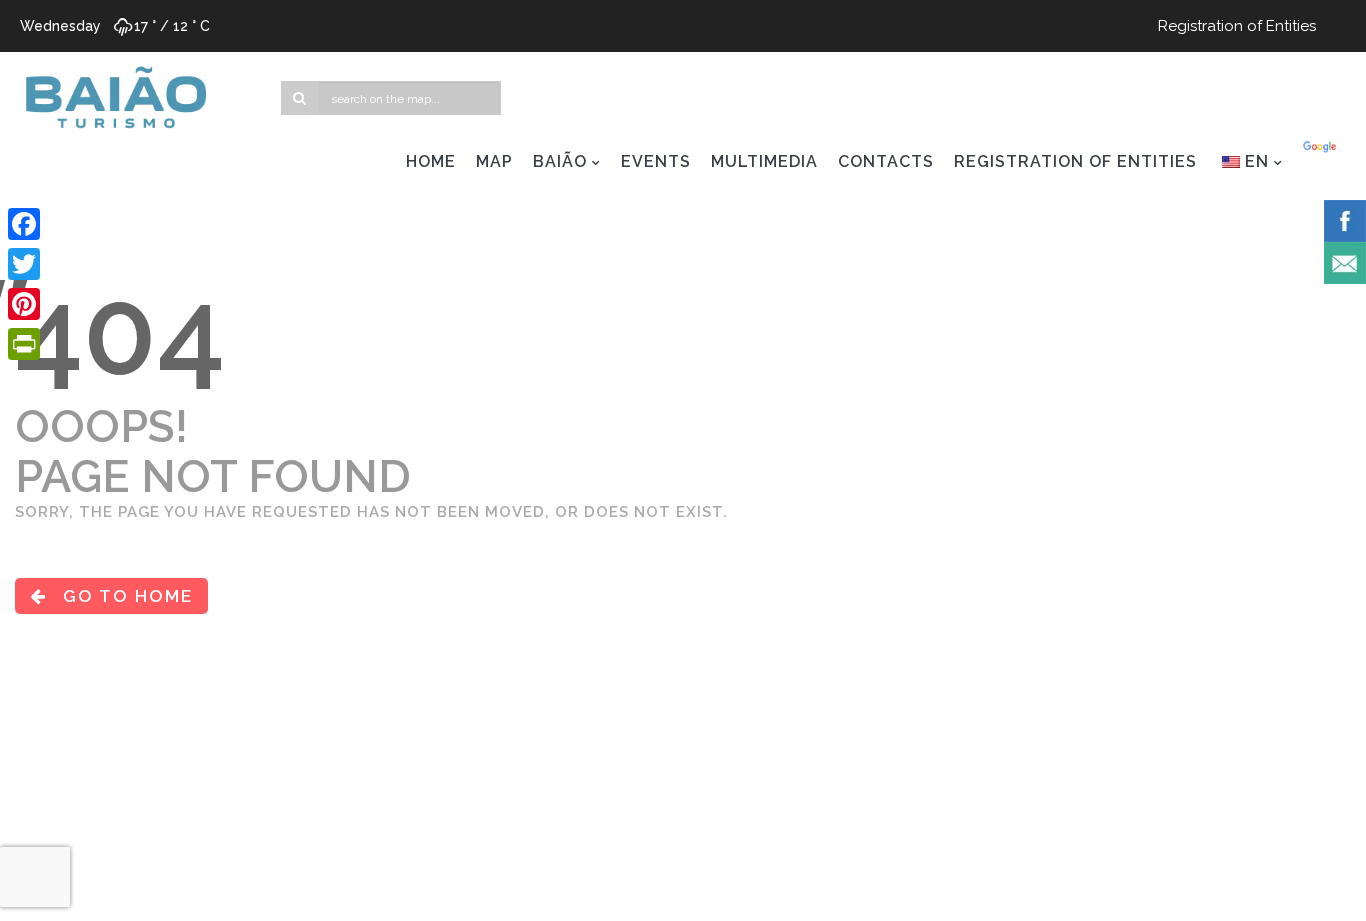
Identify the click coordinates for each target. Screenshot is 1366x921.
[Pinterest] (24, 304)
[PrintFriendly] (24, 344)
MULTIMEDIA (764, 161)
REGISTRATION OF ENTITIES (1075, 161)
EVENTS (656, 161)
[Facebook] (24, 224)
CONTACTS (886, 161)
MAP (494, 161)
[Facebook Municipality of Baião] (1345, 220)
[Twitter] (24, 264)
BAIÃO (560, 161)
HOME (431, 161)
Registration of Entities (1237, 26)
